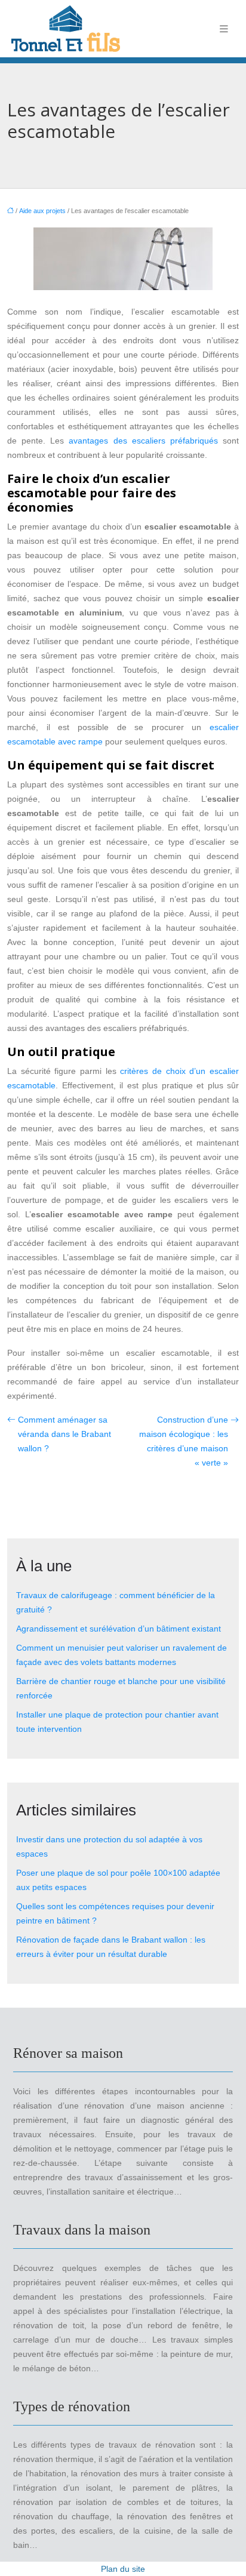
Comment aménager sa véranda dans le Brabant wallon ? (64, 1434)
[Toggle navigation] (224, 29)
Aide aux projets (42, 211)
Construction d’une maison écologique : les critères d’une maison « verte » (184, 1441)
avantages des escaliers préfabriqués (143, 441)
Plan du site (123, 2569)
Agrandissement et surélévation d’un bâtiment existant (119, 1629)
